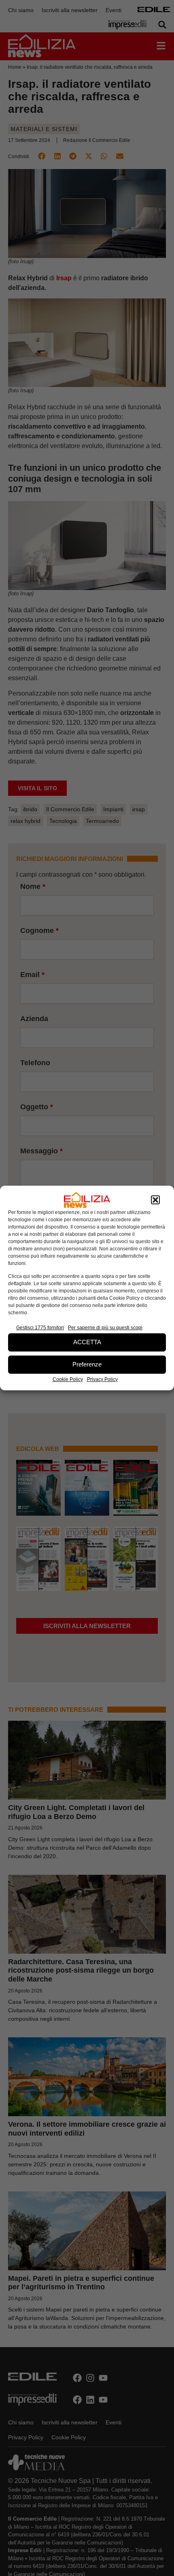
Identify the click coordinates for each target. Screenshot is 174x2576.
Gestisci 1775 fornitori (40, 1328)
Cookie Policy (68, 1379)
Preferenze (87, 1364)
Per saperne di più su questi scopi (105, 1328)
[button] (155, 1200)
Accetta (87, 1342)
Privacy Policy (102, 1379)
